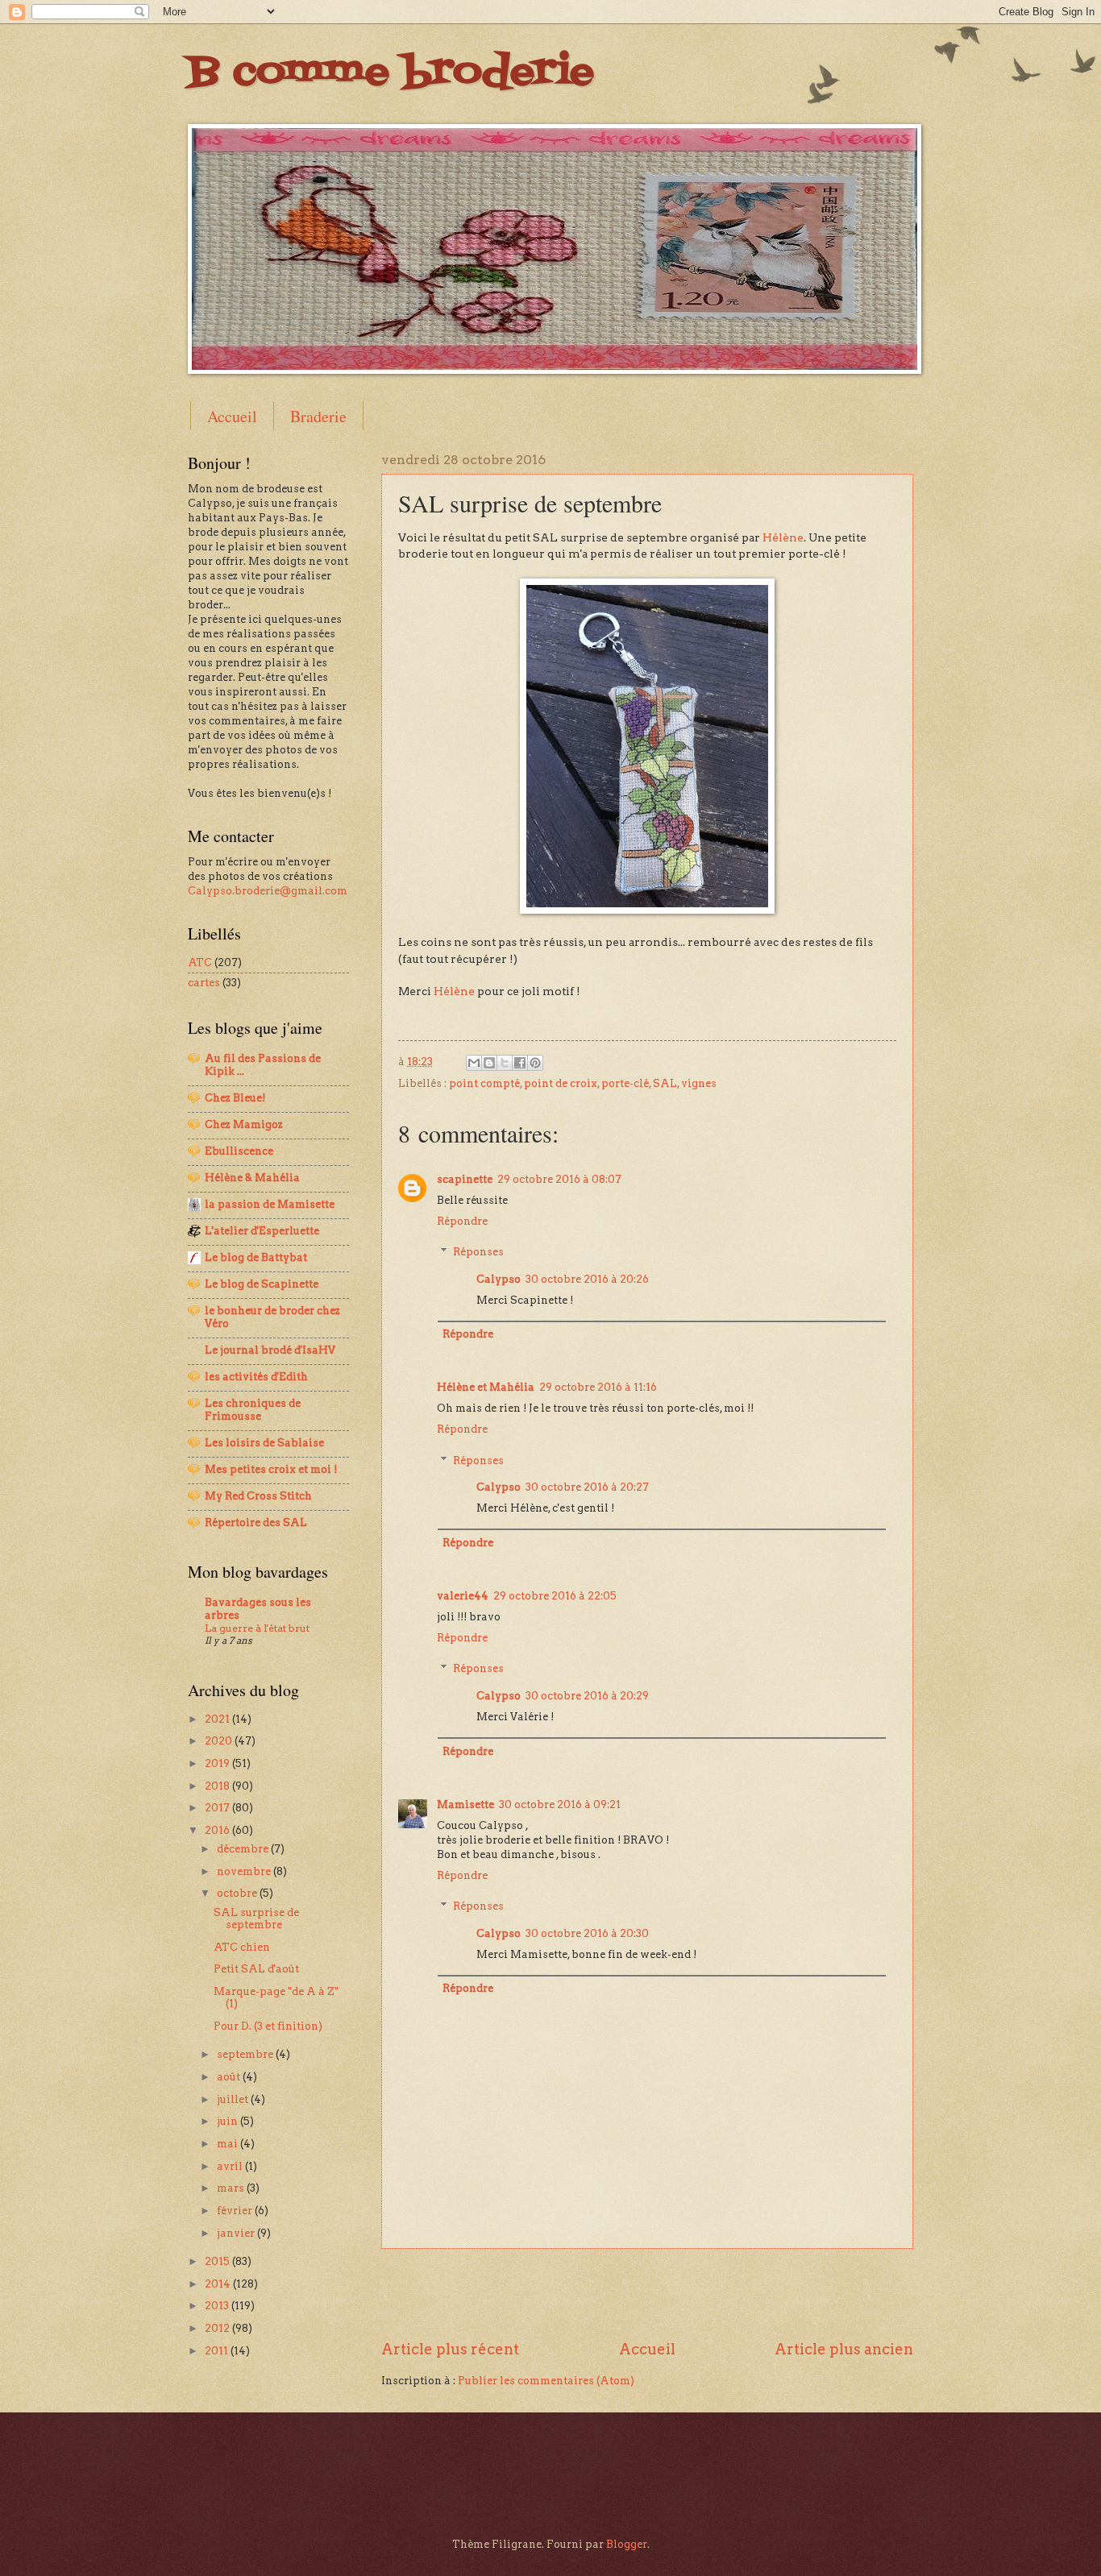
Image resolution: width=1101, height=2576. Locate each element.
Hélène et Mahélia (486, 1387)
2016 (218, 1830)
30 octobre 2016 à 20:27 (587, 1487)
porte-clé (625, 1083)
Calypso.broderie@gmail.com (268, 891)
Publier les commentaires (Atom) (546, 2381)
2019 (218, 1763)
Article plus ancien (844, 2349)
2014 (219, 2284)
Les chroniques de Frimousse (253, 1410)
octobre (238, 1893)
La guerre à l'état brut (257, 1628)
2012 (218, 2328)
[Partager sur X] (505, 1063)
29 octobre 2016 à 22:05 (555, 1596)
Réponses (478, 1252)
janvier (237, 2233)
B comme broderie (391, 73)
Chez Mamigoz (244, 1124)
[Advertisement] (647, 2294)
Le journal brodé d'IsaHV (270, 1350)
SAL (665, 1083)
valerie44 (463, 1596)
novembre (245, 1871)
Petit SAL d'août (256, 1969)
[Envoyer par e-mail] (474, 1063)
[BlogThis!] (489, 1063)
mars (232, 2188)
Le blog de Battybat (256, 1257)
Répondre (462, 1221)
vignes (699, 1083)
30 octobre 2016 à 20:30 (587, 1933)
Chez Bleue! (235, 1098)
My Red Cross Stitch (258, 1496)
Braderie (318, 416)
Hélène (783, 537)
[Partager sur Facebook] (520, 1063)
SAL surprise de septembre (256, 1919)
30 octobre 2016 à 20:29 (587, 1696)
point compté (484, 1083)
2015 (218, 2261)
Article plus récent (450, 2349)
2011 (218, 2351)
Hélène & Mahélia (252, 1178)
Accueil (232, 416)
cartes (204, 983)
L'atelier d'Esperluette (262, 1231)
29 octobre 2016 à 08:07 (559, 1179)
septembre (246, 2054)
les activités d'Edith (256, 1377)
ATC (200, 962)
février (236, 2211)
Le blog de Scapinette (262, 1284)
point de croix (561, 1083)
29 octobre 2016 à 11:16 (598, 1387)
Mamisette (465, 1804)
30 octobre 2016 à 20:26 (587, 1279)
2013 (218, 2306)
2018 (218, 1786)
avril (231, 2166)
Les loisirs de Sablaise (264, 1443)
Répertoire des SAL (256, 1522)
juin (229, 2121)
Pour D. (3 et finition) (268, 2026)
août (230, 2077)
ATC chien (242, 1947)
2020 (220, 1741)
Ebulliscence (239, 1151)
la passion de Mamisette (270, 1204)
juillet (234, 2099)
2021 (218, 1719)
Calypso (499, 1279)
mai (229, 2144)
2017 (218, 1808)
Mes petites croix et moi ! (271, 1469)
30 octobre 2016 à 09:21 (560, 1804)
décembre (244, 1849)
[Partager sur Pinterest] (535, 1063)
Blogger (627, 2544)
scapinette (465, 1179)
